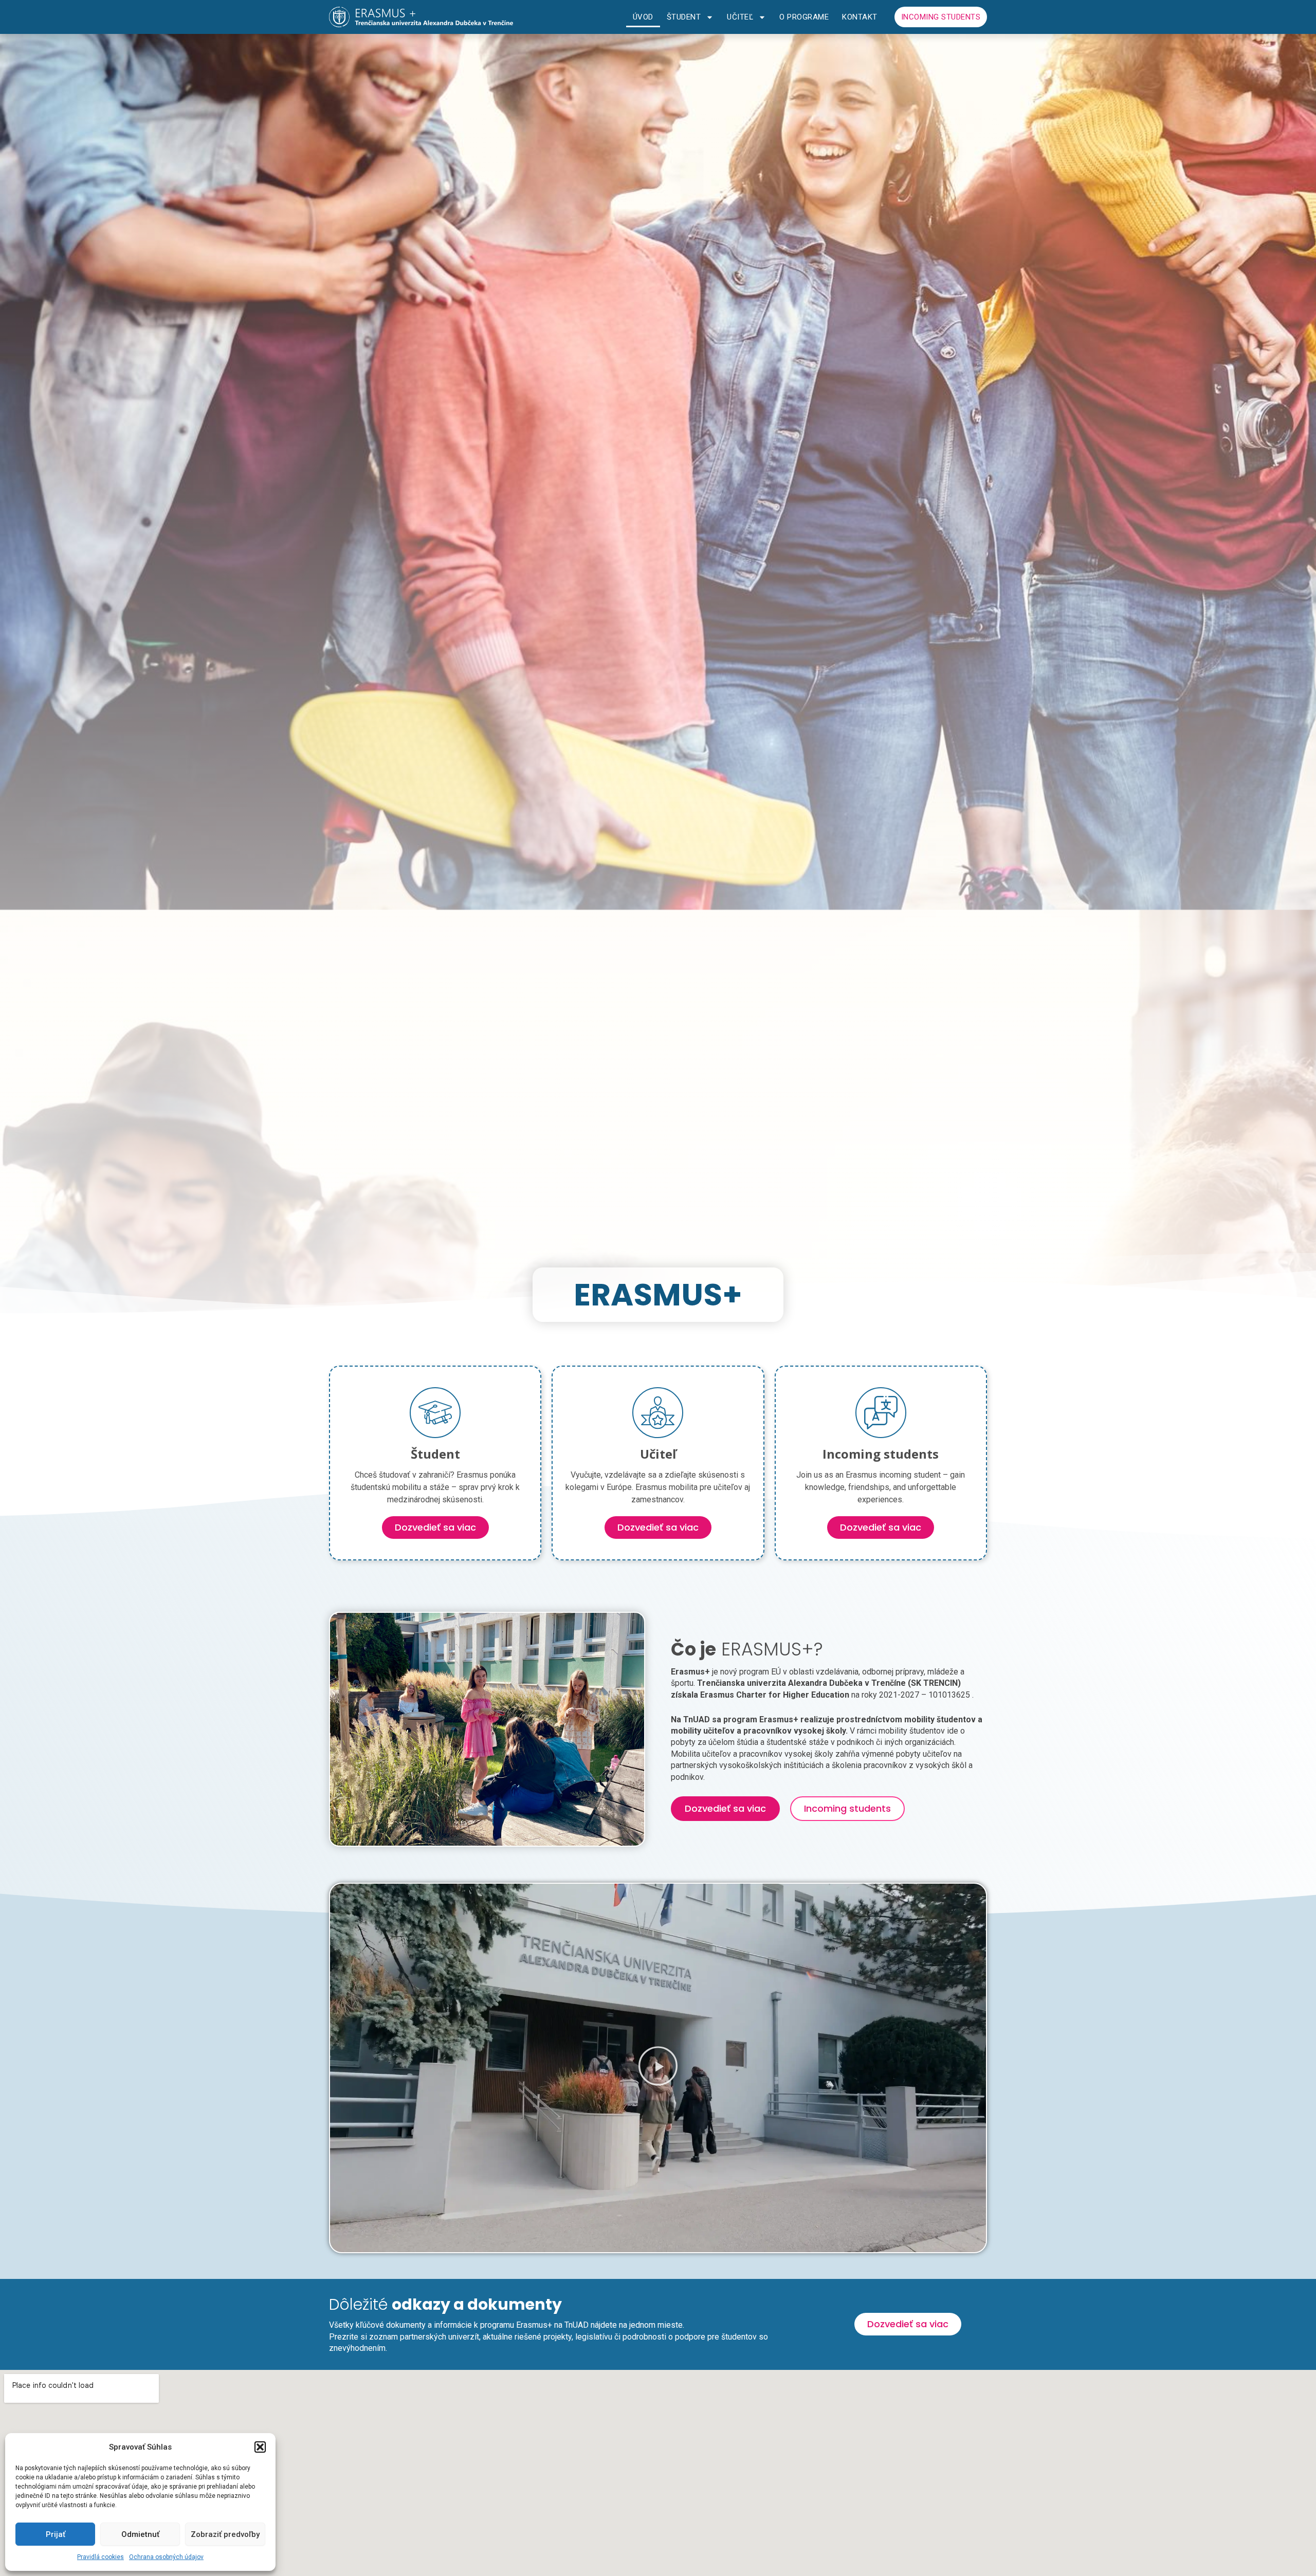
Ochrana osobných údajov (166, 2557)
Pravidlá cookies (100, 2557)
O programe (804, 17)
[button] (260, 2447)
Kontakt (860, 17)
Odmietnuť (140, 2534)
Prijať (56, 2534)
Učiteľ (740, 17)
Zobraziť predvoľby (225, 2534)
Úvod (643, 17)
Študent (684, 17)
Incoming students (941, 17)
